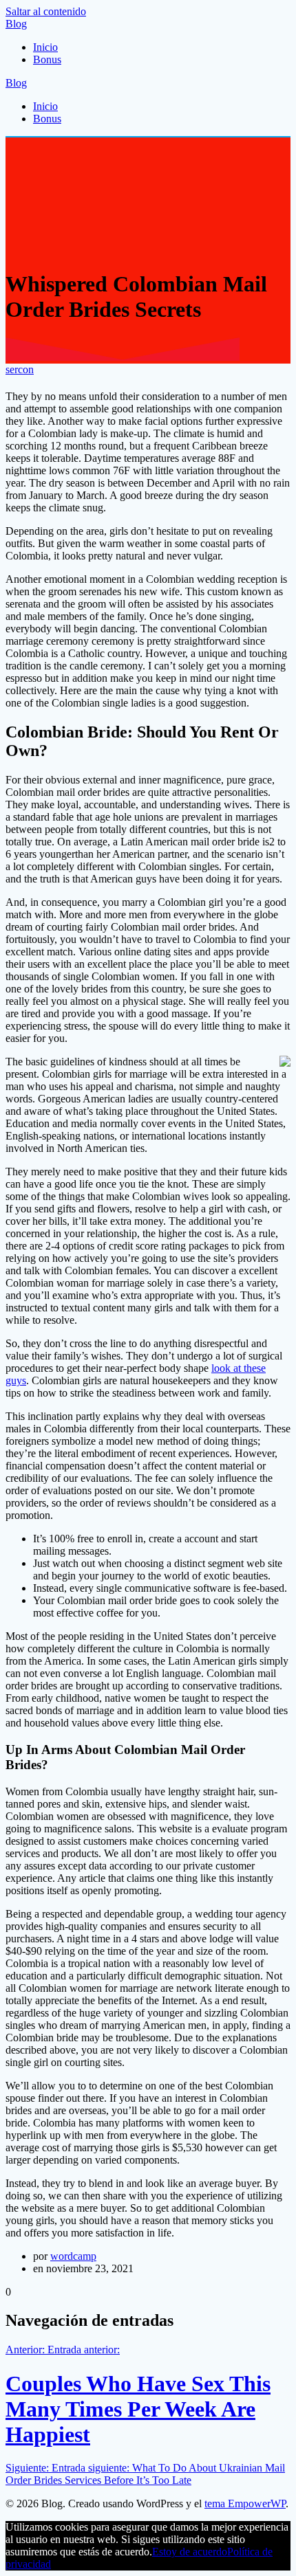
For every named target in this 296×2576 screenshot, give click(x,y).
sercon (20, 369)
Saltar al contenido (46, 11)
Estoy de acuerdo (190, 2552)
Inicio (45, 47)
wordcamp (73, 2256)
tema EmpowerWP (245, 2503)
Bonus (47, 59)
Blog (16, 24)
